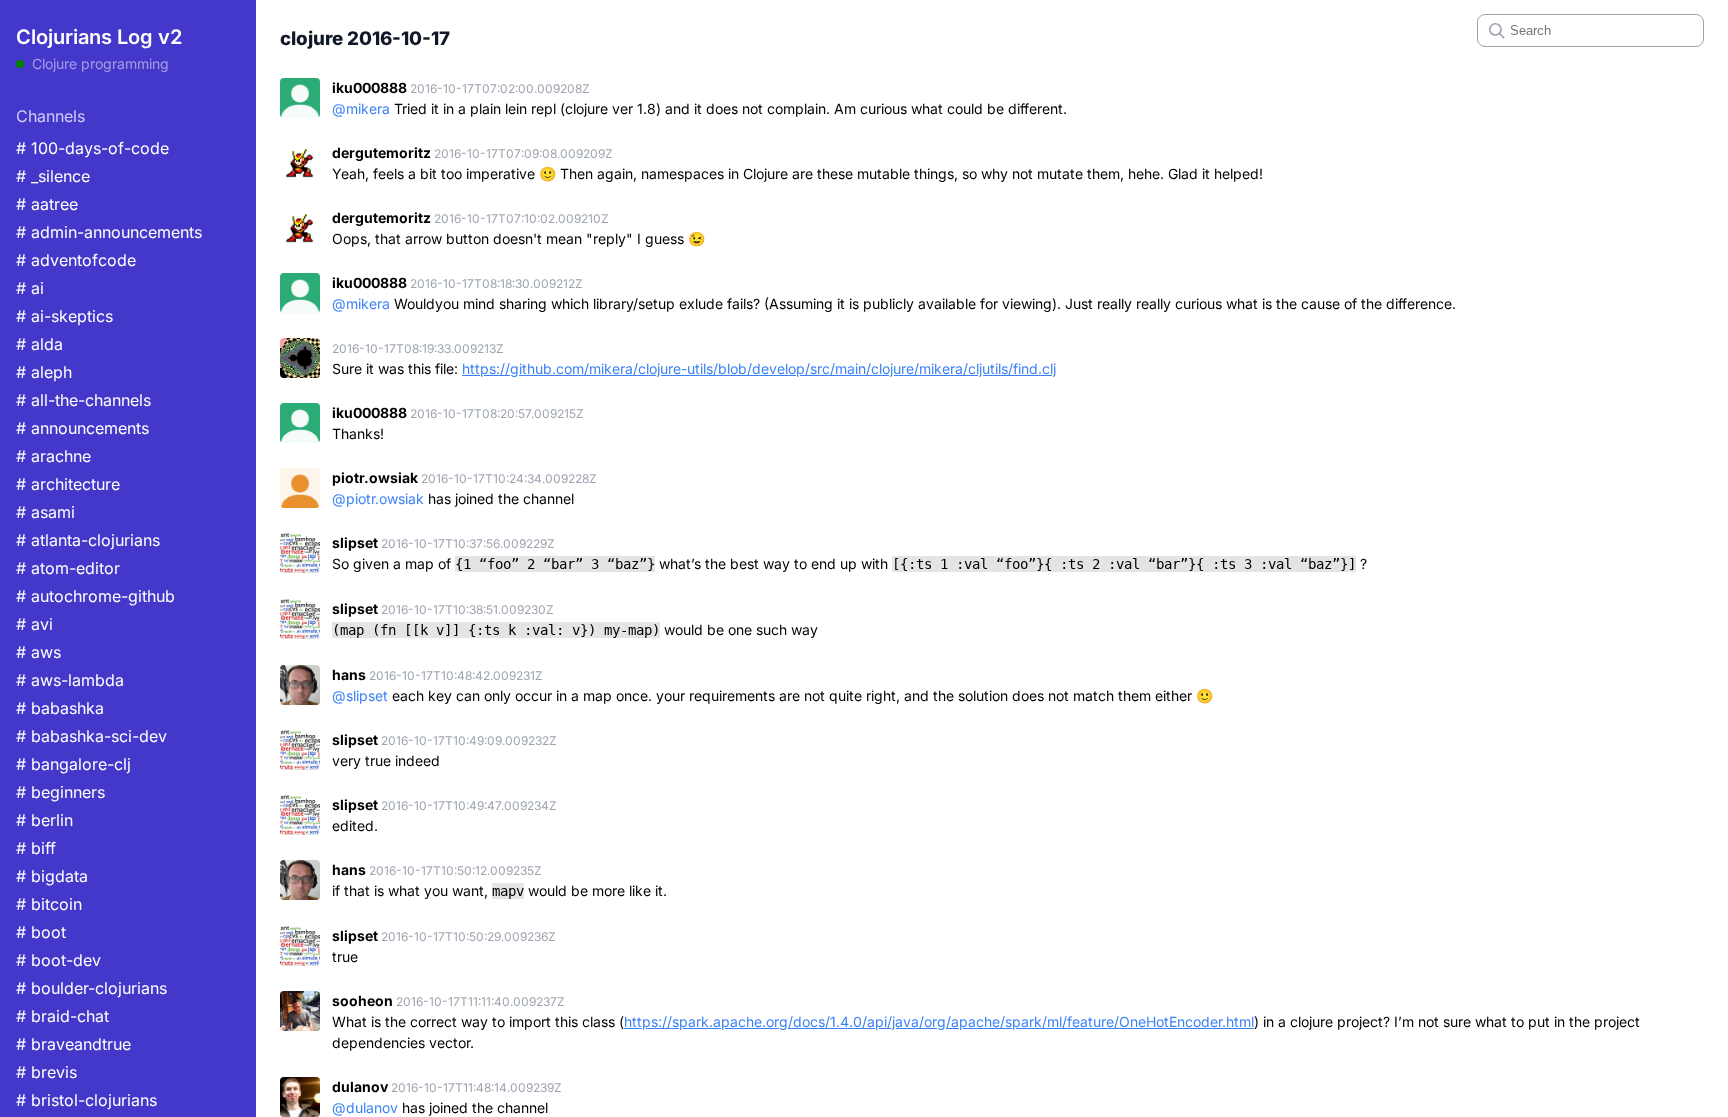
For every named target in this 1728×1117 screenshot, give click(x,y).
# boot (41, 932)
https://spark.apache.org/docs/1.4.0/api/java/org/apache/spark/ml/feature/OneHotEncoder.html (939, 1021)
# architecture (68, 484)
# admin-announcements (109, 232)
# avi (34, 624)
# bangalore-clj (73, 764)
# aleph (44, 372)
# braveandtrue (73, 1044)
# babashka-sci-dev (91, 736)
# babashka (60, 708)
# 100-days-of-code (92, 148)
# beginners (60, 792)
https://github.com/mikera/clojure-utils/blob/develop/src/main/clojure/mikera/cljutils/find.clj (759, 368)
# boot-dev (58, 960)
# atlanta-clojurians (88, 540)
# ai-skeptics (64, 316)
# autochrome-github (95, 596)
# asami (45, 512)
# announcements (82, 428)
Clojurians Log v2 (99, 37)
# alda (39, 344)
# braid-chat (62, 1016)
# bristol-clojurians (86, 1100)
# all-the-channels (83, 400)
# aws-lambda (70, 680)
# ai (30, 288)
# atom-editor (68, 568)
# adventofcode (76, 260)
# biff (36, 848)
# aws (38, 652)
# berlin (44, 820)
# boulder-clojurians (91, 988)
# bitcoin (49, 904)
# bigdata (52, 876)
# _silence (53, 176)
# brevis (46, 1072)
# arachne (53, 456)
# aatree (47, 204)
